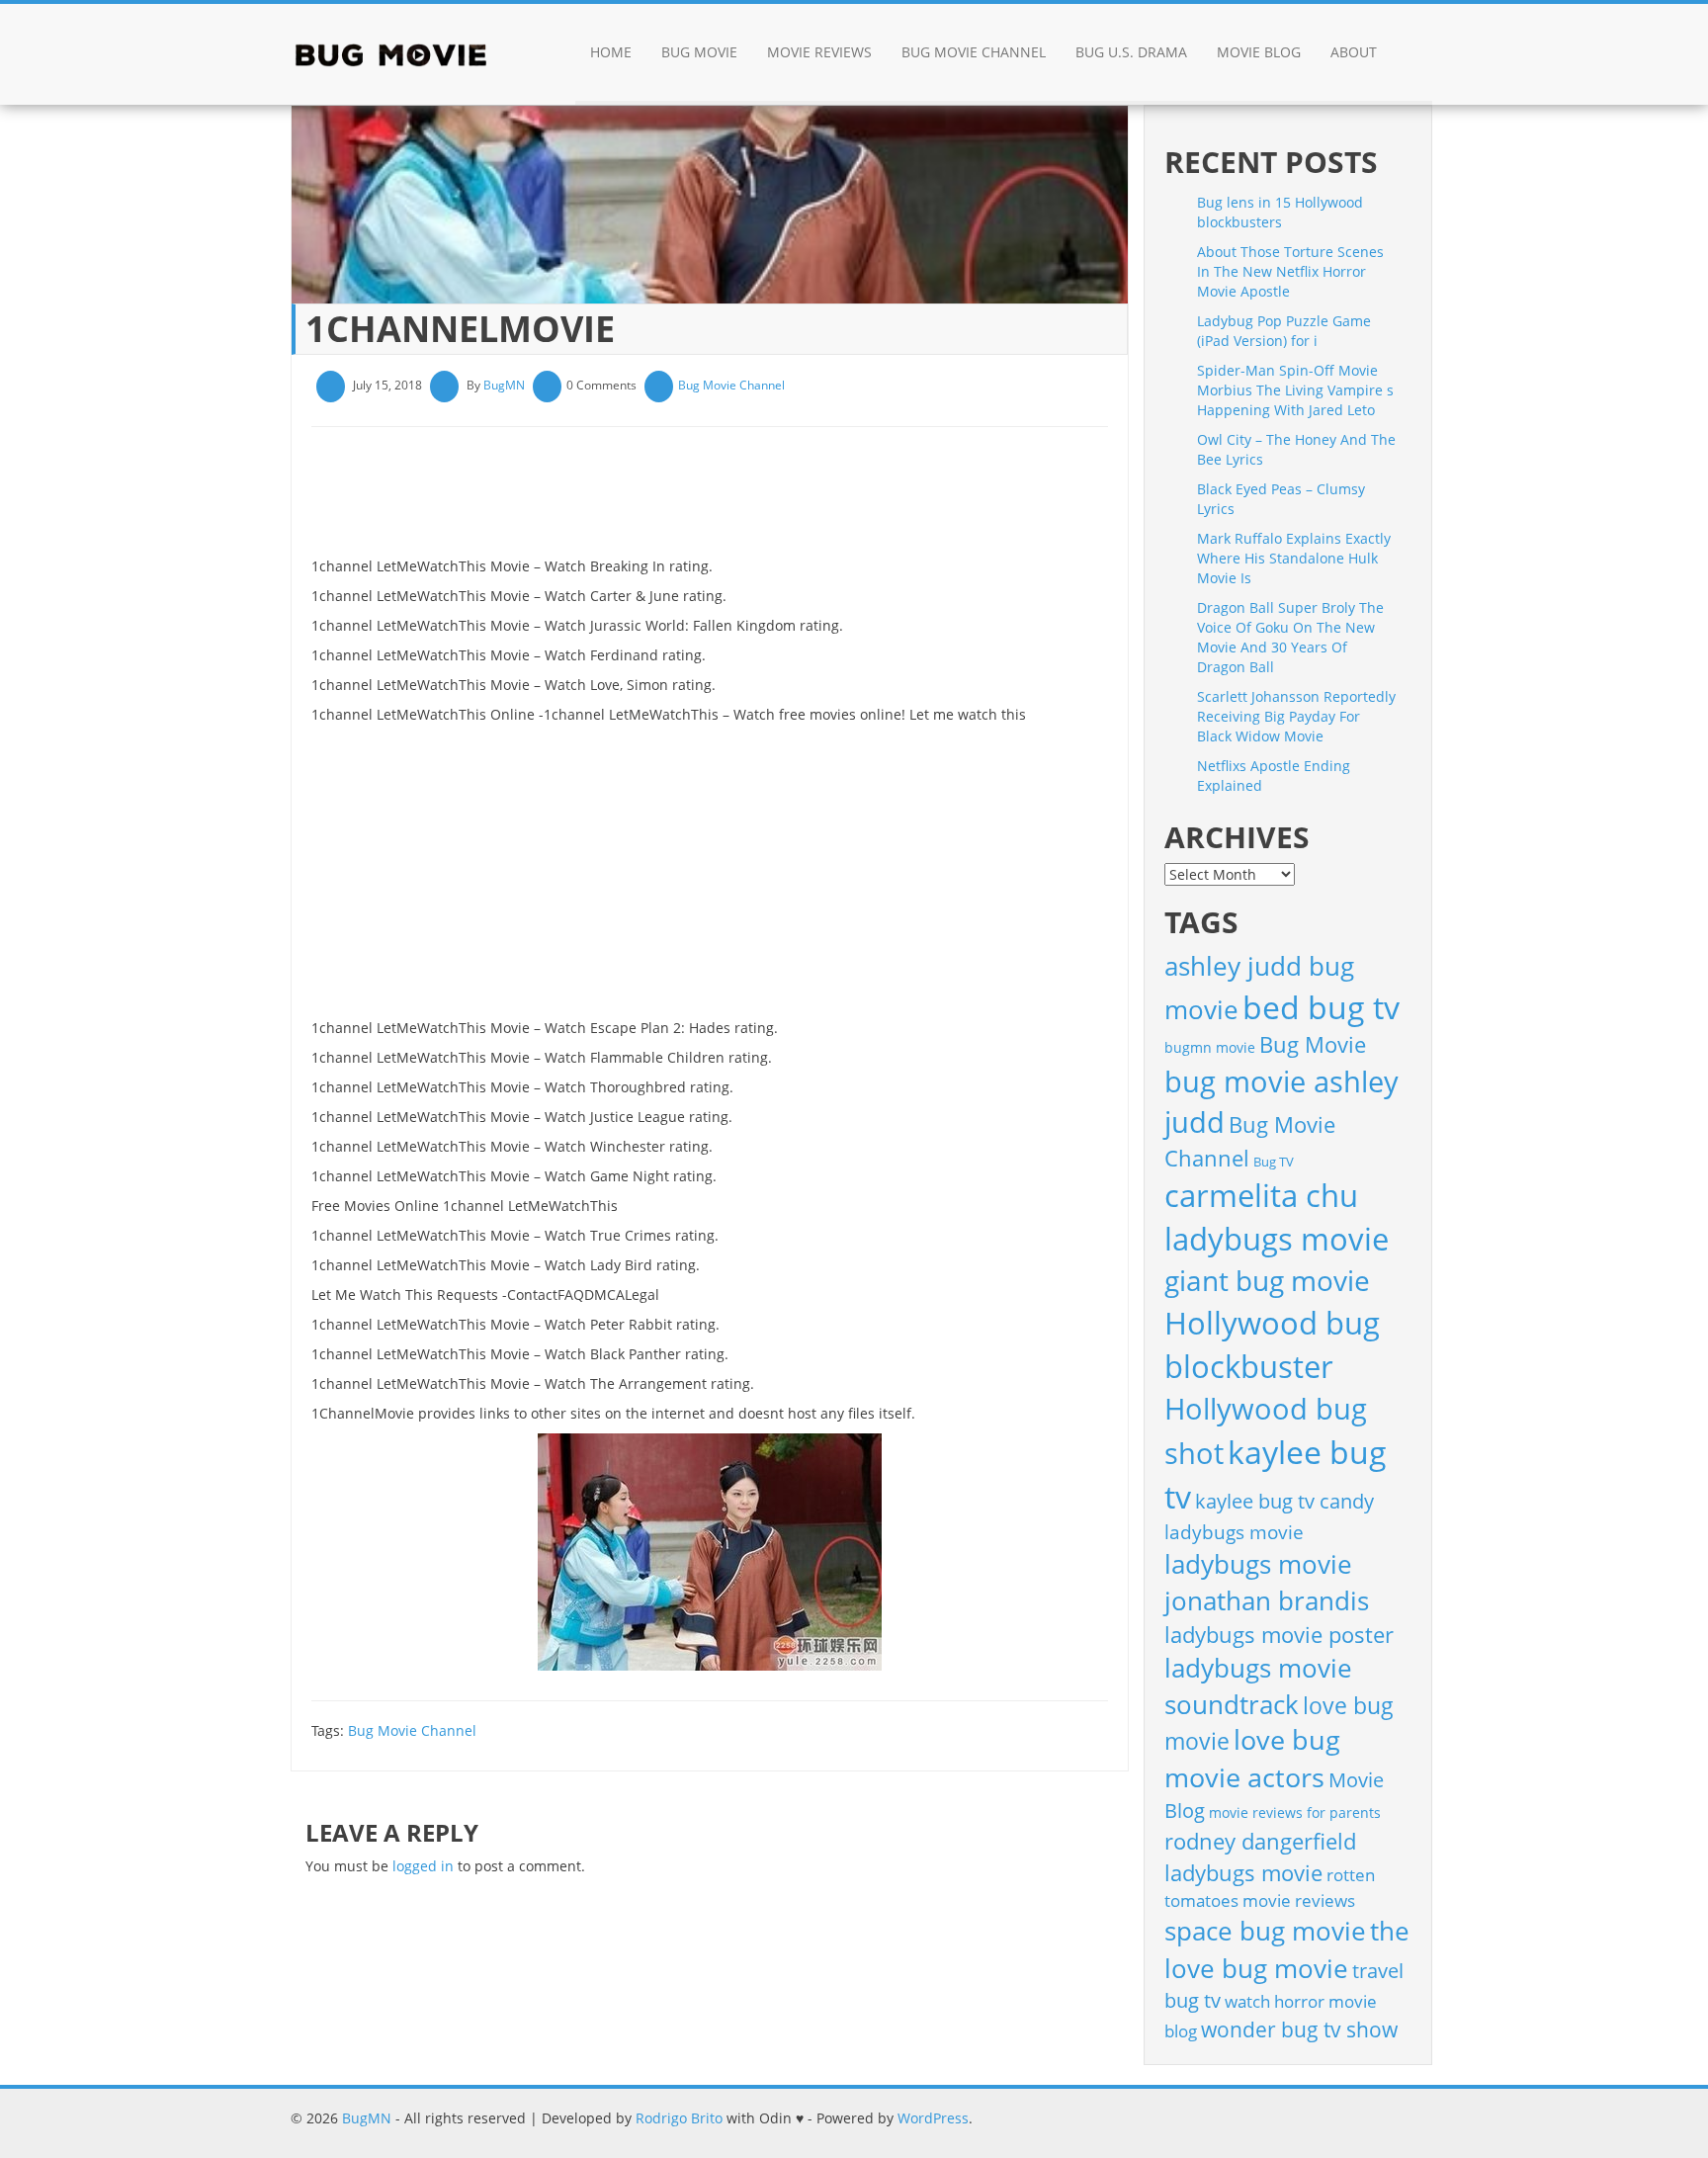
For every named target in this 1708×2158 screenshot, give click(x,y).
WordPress (933, 2118)
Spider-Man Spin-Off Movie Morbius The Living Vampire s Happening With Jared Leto (1295, 390)
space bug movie (1265, 1931)
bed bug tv (1321, 1007)
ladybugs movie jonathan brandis (1267, 1582)
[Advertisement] (671, 499)
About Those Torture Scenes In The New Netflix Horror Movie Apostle (1290, 271)
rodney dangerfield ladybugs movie (1260, 1857)
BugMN (504, 385)
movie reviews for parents (1295, 1813)
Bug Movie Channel (974, 52)
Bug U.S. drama (1131, 52)
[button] (1412, 54)
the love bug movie (1287, 1949)
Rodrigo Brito (679, 2118)
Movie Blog (1259, 52)
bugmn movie (1210, 1047)
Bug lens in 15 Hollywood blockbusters (1280, 212)
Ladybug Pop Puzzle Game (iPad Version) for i (1284, 331)
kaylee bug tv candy (1284, 1501)
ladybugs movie (1234, 1532)
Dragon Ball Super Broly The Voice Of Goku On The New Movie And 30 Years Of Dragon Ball (1290, 637)
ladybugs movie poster (1279, 1635)
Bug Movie (699, 52)
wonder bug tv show (1299, 2029)
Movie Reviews (819, 52)
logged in (423, 1866)
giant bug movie (1267, 1280)
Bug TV (1274, 1162)
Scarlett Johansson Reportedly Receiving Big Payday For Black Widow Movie (1296, 716)
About (1354, 52)
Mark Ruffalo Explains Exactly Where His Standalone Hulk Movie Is (1294, 558)
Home (611, 52)
